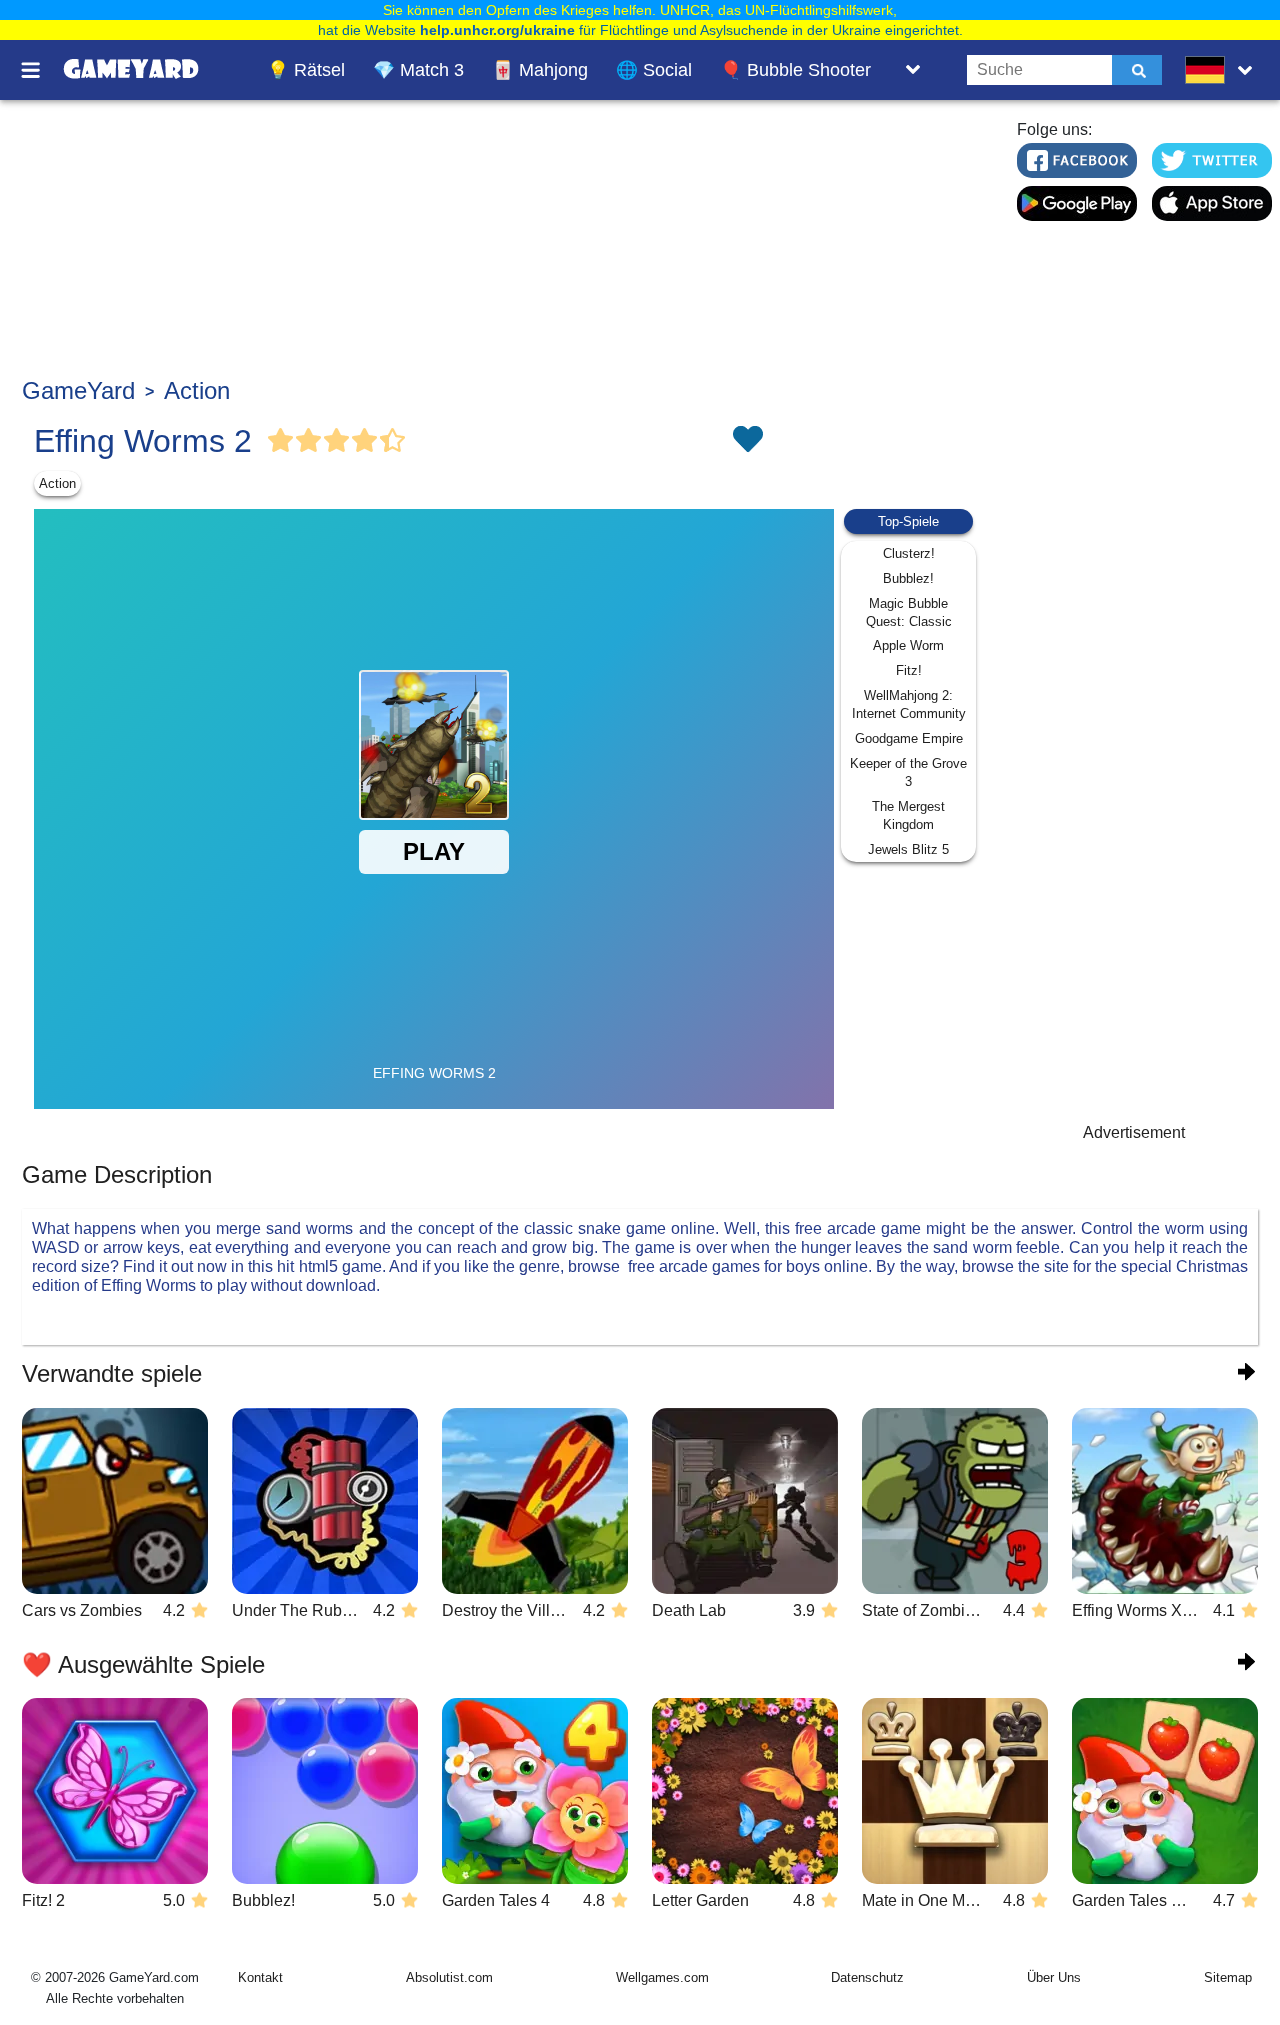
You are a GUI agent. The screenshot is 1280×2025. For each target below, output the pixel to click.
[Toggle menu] (42, 70)
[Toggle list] (913, 70)
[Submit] (1137, 70)
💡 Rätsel (306, 70)
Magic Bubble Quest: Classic (909, 612)
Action (197, 390)
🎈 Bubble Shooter (795, 70)
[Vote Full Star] (281, 441)
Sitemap (1228, 1977)
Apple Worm (908, 645)
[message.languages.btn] (1223, 70)
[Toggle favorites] (747, 441)
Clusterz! (909, 553)
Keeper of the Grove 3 (908, 772)
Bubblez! (908, 578)
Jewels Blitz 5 (908, 849)
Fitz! (909, 670)
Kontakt (260, 1977)
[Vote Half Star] (393, 441)
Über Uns (1054, 1977)
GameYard (78, 390)
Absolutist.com (449, 1977)
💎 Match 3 (418, 70)
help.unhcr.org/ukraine (497, 30)
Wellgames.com (662, 1977)
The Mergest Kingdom (908, 815)
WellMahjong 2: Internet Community (909, 704)
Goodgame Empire (909, 738)
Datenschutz (867, 1977)
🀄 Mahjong (540, 70)
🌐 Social (654, 70)
